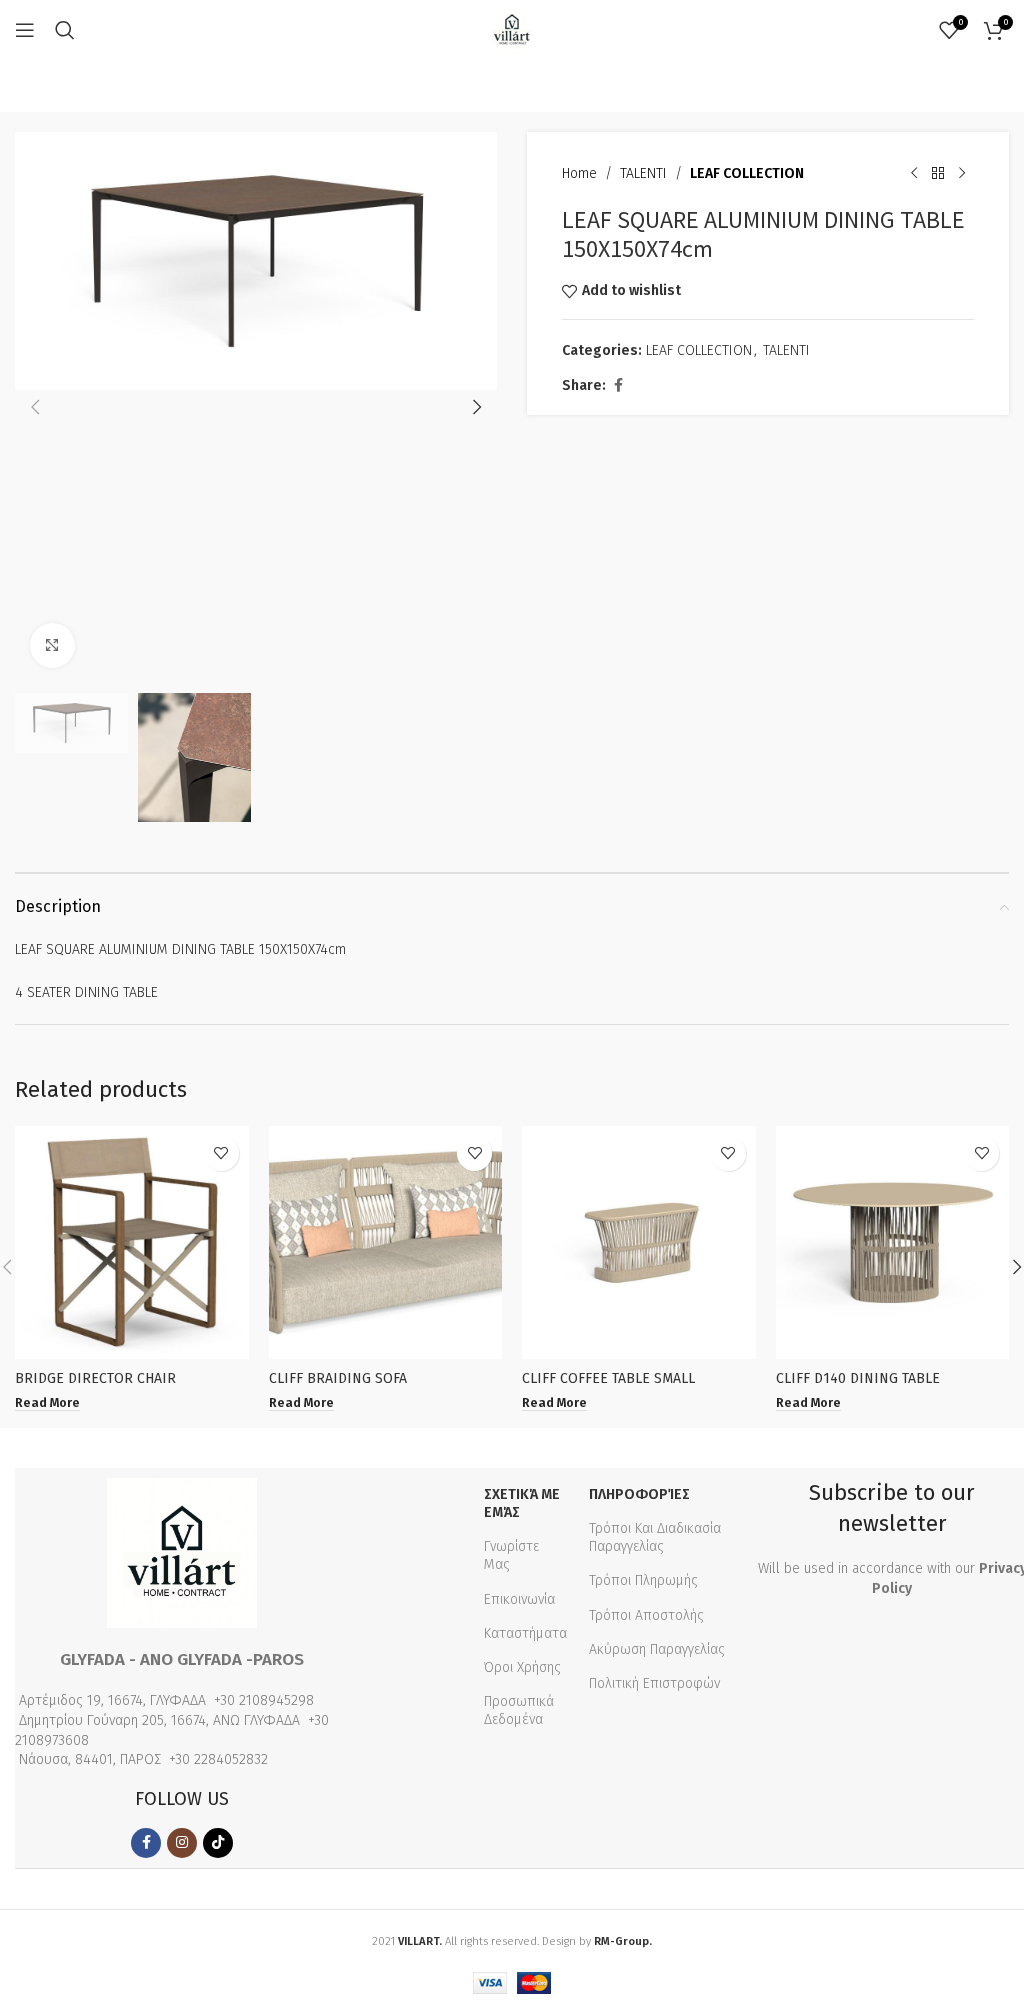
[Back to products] (938, 174)
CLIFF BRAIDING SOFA (338, 1378)
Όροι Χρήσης (522, 1667)
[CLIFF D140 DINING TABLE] (893, 1243)
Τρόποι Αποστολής (646, 1615)
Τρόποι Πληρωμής (643, 1580)
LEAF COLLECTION (747, 173)
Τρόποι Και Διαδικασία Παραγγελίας (655, 1537)
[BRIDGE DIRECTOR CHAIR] (132, 1243)
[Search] (65, 30)
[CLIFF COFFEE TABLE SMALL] (639, 1243)
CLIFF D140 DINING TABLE (858, 1378)
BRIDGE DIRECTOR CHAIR (95, 1378)
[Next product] (962, 174)
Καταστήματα (525, 1633)
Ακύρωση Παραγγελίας (657, 1649)
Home (579, 173)
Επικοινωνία (519, 1599)
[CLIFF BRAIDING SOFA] (386, 1243)
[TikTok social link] (218, 1843)
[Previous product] (914, 174)
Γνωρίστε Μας (511, 1555)
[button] (35, 407)
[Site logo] (512, 29)
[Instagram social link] (182, 1843)
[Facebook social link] (618, 386)
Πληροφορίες (639, 1494)
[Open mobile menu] (25, 30)
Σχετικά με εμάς (522, 1503)
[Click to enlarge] (52, 645)
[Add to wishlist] (221, 1153)
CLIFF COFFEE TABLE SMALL (608, 1378)
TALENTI (643, 173)
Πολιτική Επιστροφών (654, 1683)
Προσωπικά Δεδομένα (519, 1710)
